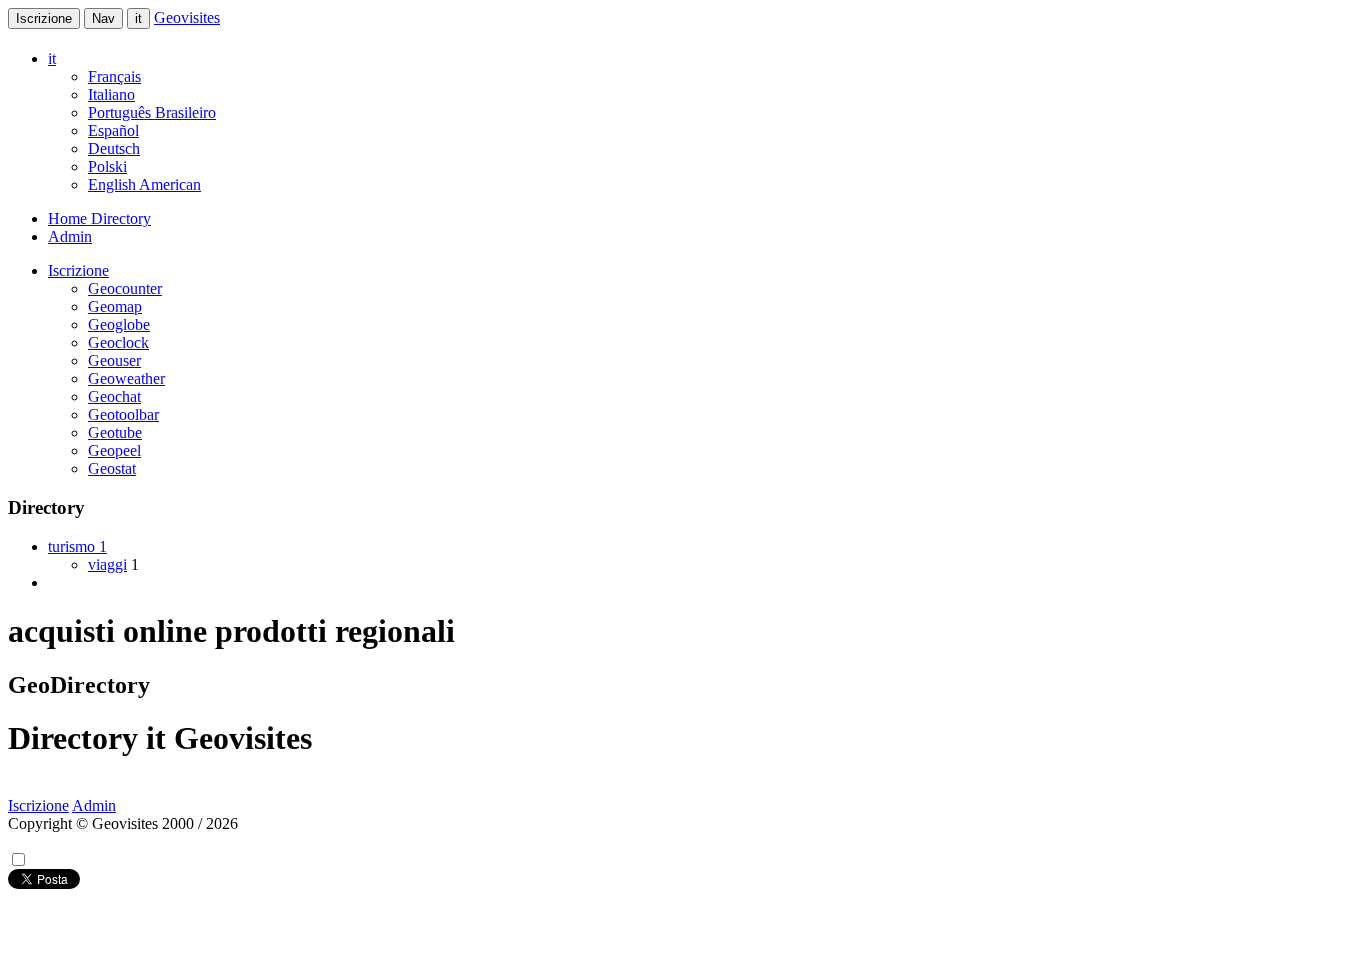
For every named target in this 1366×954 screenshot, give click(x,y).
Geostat (112, 468)
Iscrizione (44, 18)
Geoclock (118, 342)
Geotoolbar (123, 414)
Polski (107, 166)
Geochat (114, 396)
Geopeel (114, 450)
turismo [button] (77, 546)
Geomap (115, 306)
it (138, 18)
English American (144, 184)
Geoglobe (119, 324)
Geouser (114, 360)
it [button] (52, 58)
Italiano (111, 94)
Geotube (115, 432)
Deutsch (114, 148)
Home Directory (99, 218)
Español (113, 130)
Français (114, 76)
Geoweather (126, 378)
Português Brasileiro (152, 112)
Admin (70, 236)
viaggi (107, 564)
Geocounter (125, 288)
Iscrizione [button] (78, 270)
